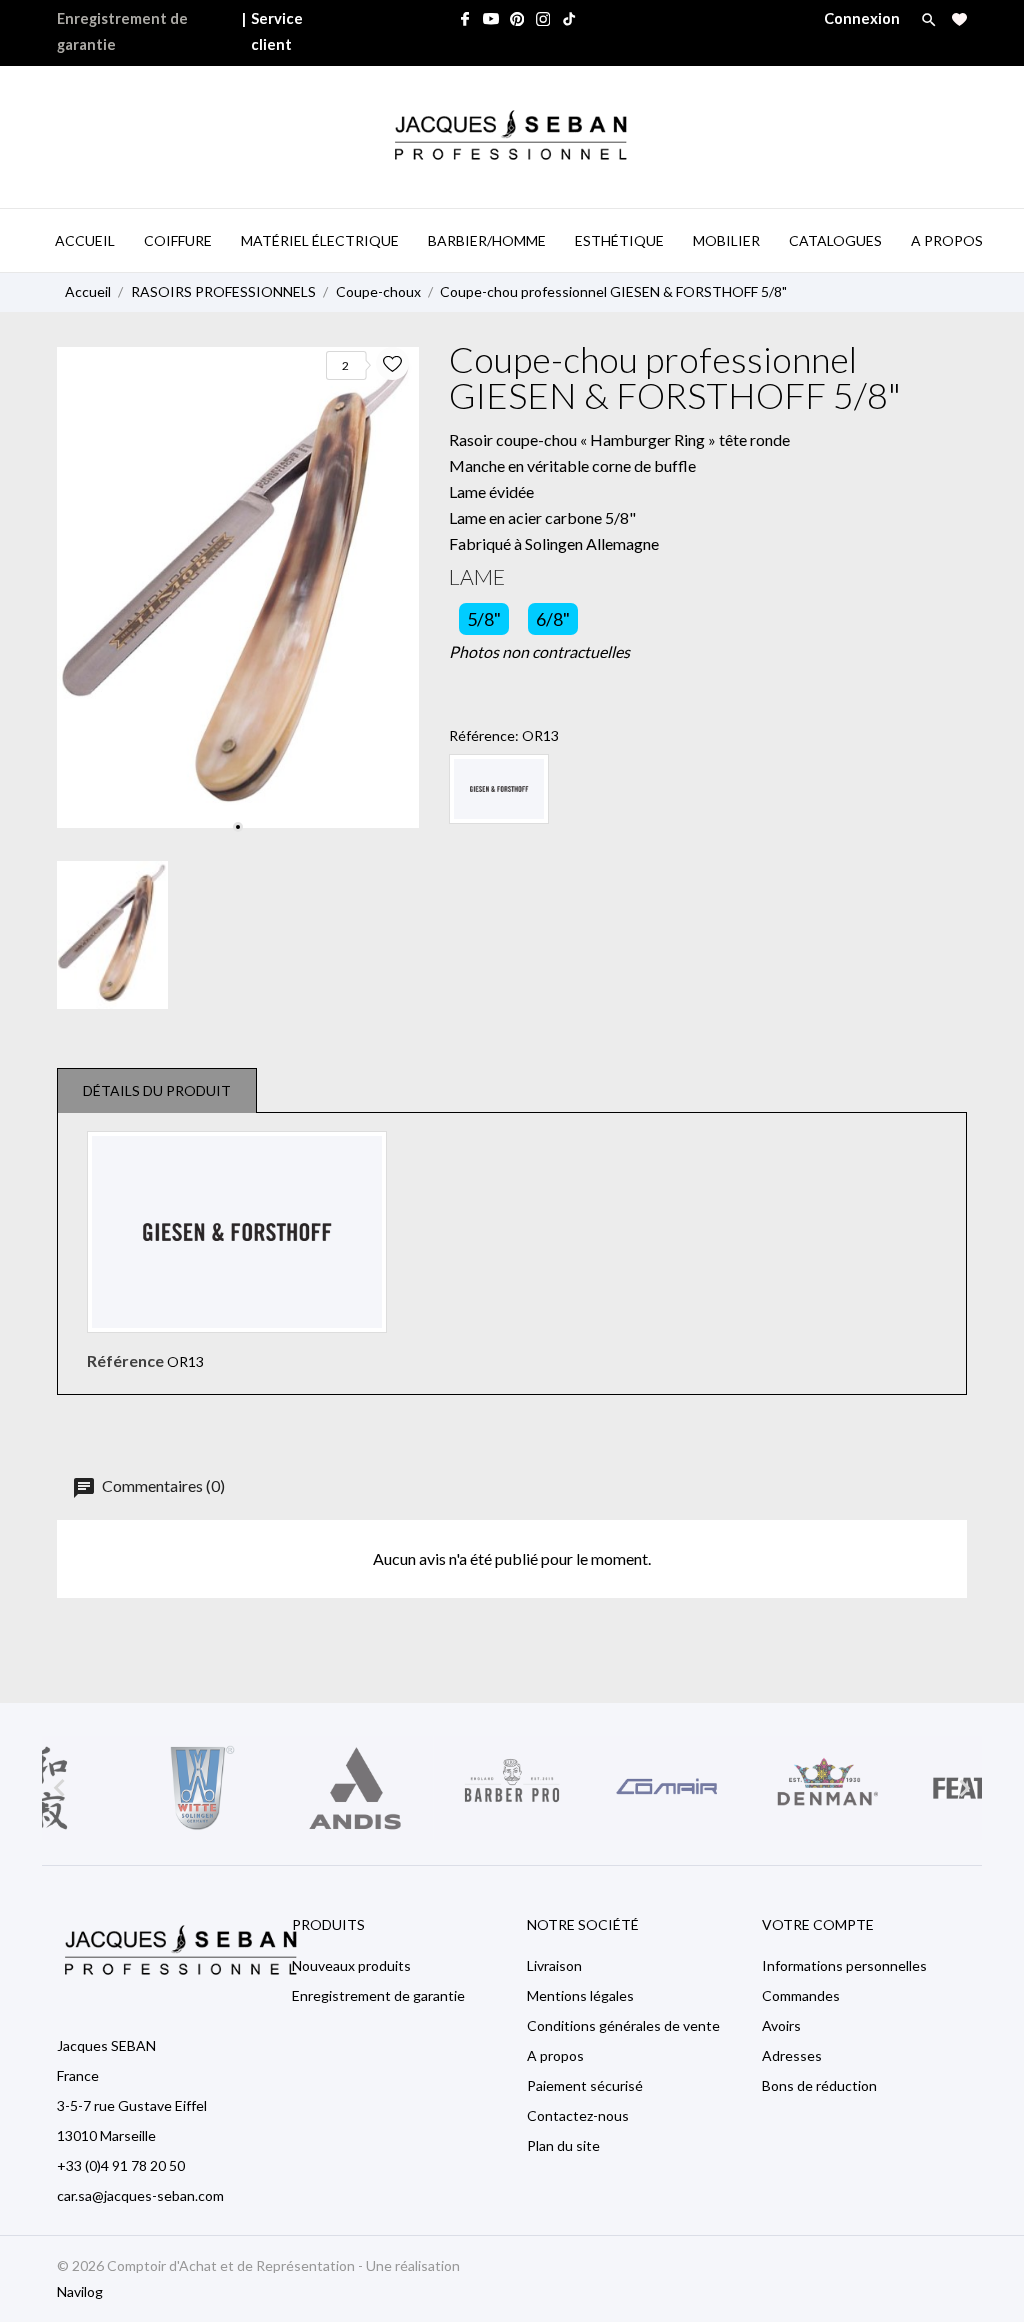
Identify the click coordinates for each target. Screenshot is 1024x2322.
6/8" (553, 619)
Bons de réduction (819, 2085)
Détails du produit (157, 1090)
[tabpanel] (238, 587)
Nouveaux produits (351, 1965)
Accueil (85, 240)
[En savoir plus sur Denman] (825, 1788)
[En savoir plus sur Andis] (355, 1788)
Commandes (801, 1995)
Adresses (792, 2055)
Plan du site (563, 2145)
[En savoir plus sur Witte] (198, 1788)
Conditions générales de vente (623, 2025)
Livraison (554, 1965)
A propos (555, 2055)
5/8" (484, 619)
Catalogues (835, 240)
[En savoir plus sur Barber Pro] (512, 1788)
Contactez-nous (578, 2115)
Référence (125, 1360)
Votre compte (818, 1924)
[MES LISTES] (959, 19)
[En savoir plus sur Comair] (668, 1788)
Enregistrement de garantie (122, 31)
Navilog (80, 2291)
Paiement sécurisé (585, 2085)
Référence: (484, 735)
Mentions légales (580, 1995)
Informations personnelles (844, 1965)
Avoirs (781, 2025)
